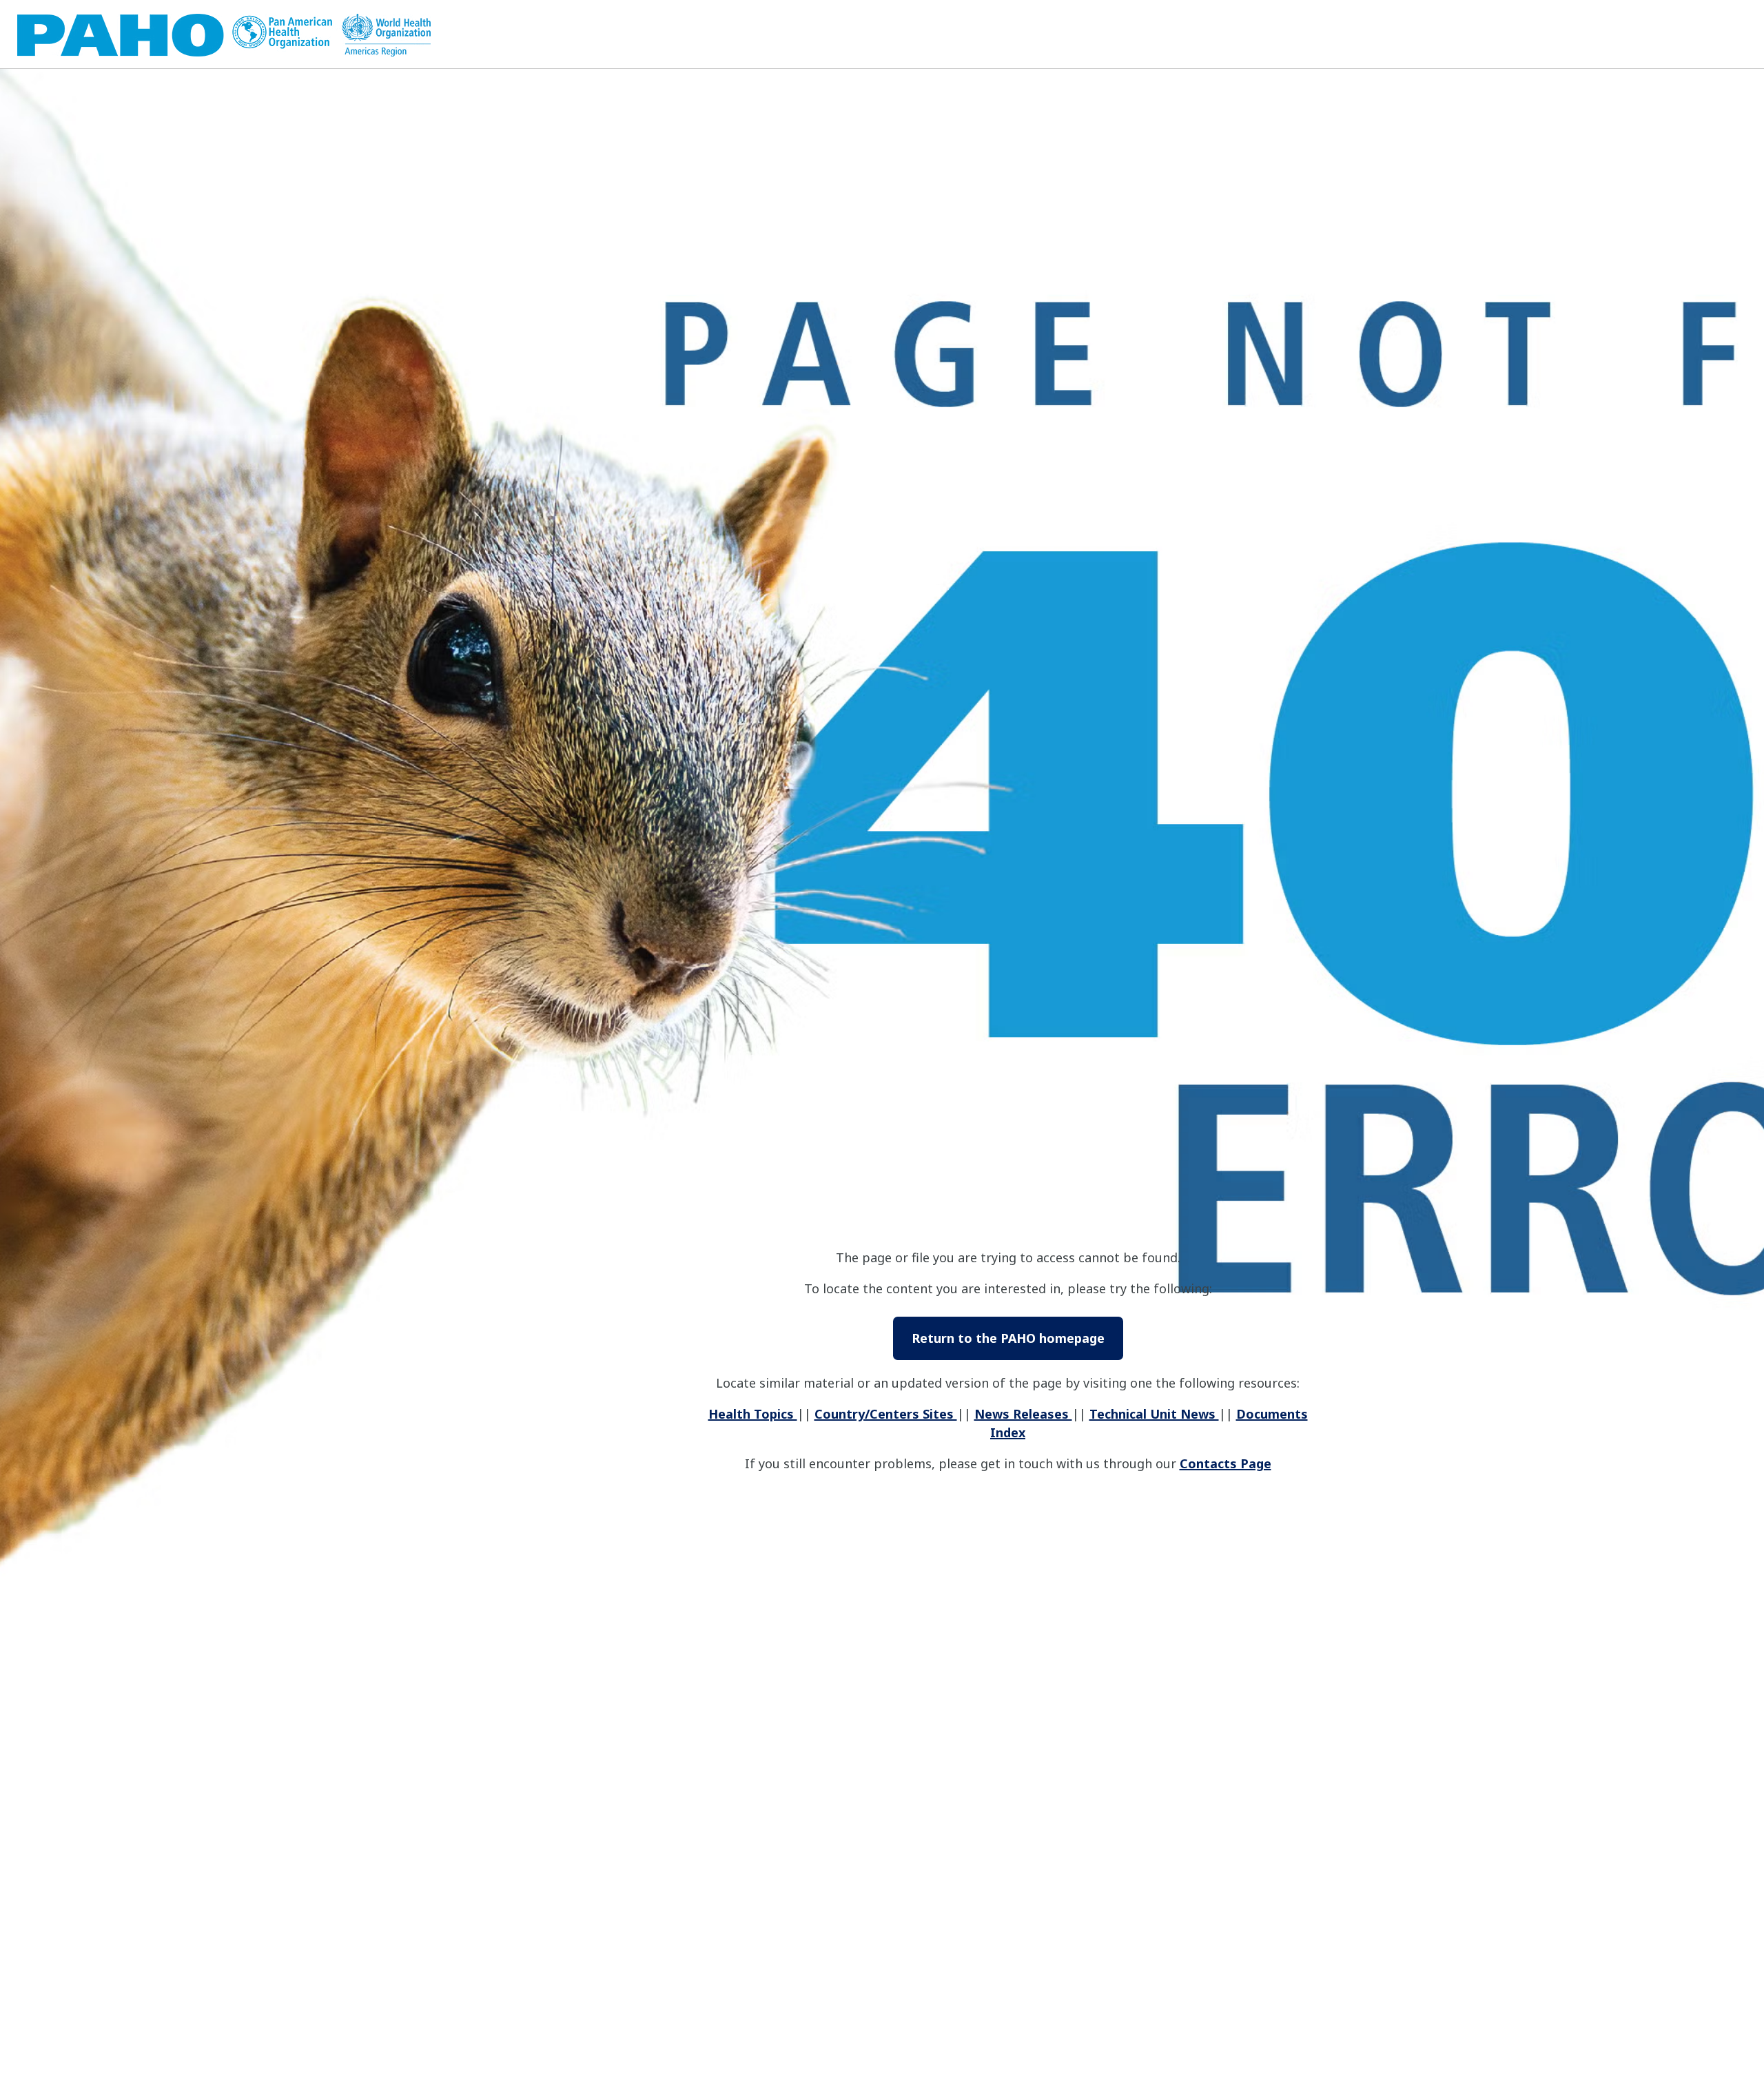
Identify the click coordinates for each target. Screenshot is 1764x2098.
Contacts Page (1225, 1463)
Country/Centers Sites (886, 1414)
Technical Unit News (1154, 1414)
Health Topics (753, 1414)
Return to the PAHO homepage (1008, 1338)
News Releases (1023, 1414)
